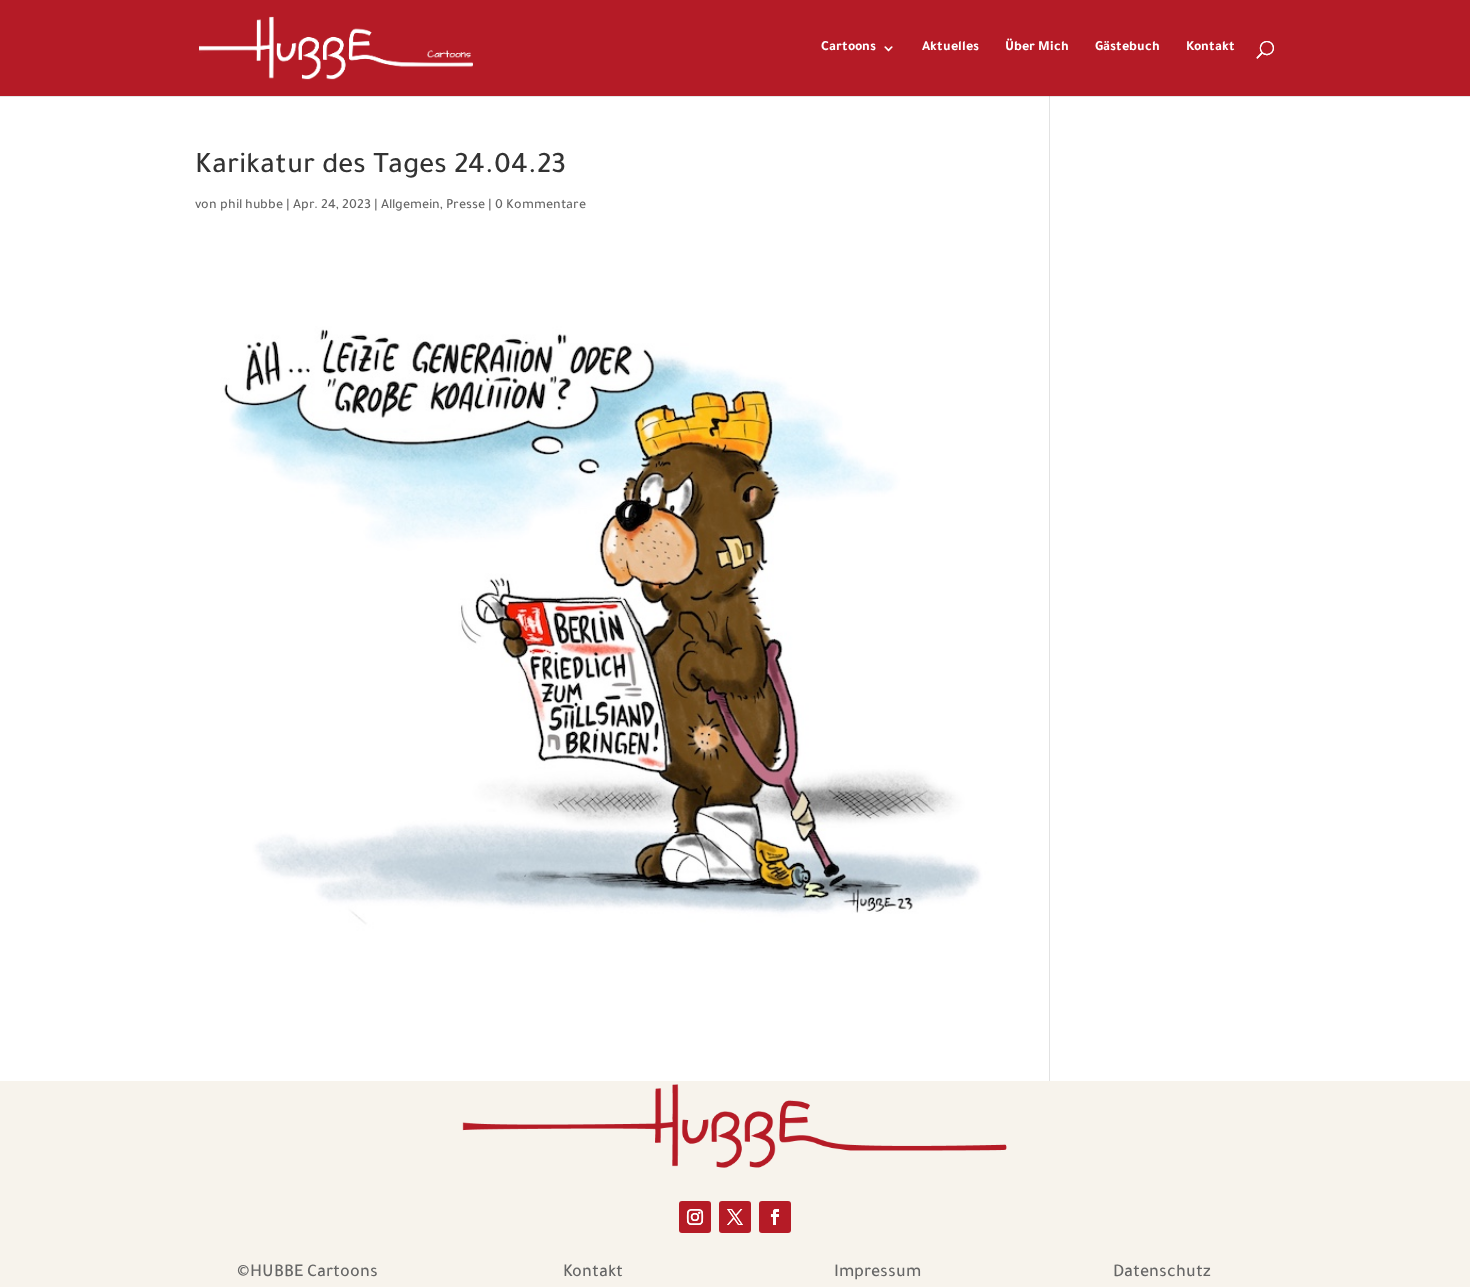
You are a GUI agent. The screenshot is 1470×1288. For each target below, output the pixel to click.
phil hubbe (251, 206)
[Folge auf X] (735, 1217)
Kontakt (1210, 48)
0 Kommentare (540, 206)
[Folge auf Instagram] (695, 1217)
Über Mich (1037, 48)
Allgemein (410, 206)
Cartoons (848, 48)
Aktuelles (950, 48)
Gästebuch (1127, 48)
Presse (465, 206)
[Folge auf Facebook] (775, 1217)
